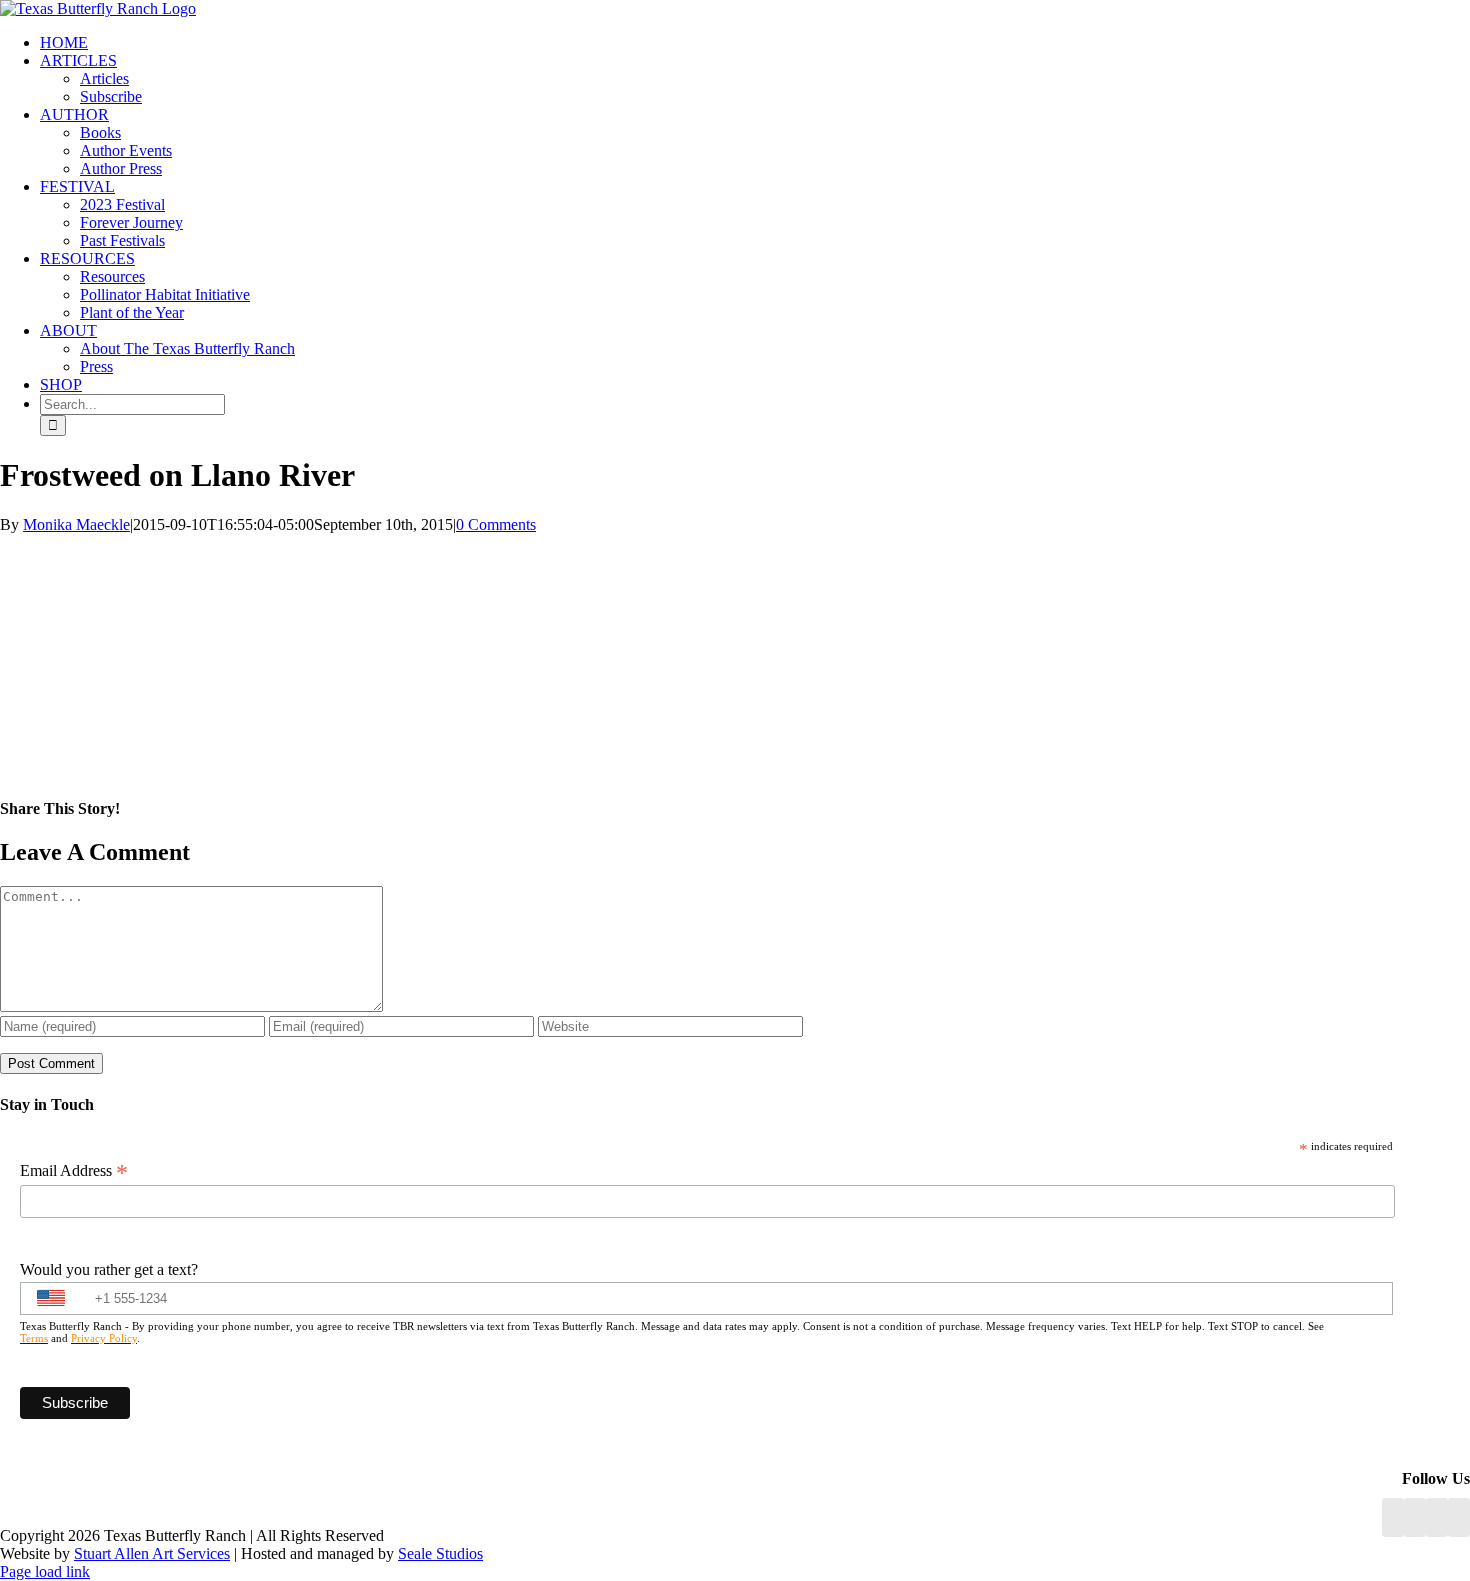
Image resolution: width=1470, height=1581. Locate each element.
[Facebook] (1393, 1517)
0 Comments (496, 524)
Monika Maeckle (76, 524)
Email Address (74, 1171)
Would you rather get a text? (109, 1269)
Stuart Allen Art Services (152, 1553)
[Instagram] (1437, 1517)
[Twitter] (1459, 1517)
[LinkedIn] (1415, 1517)
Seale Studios (440, 1553)
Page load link (45, 1571)
